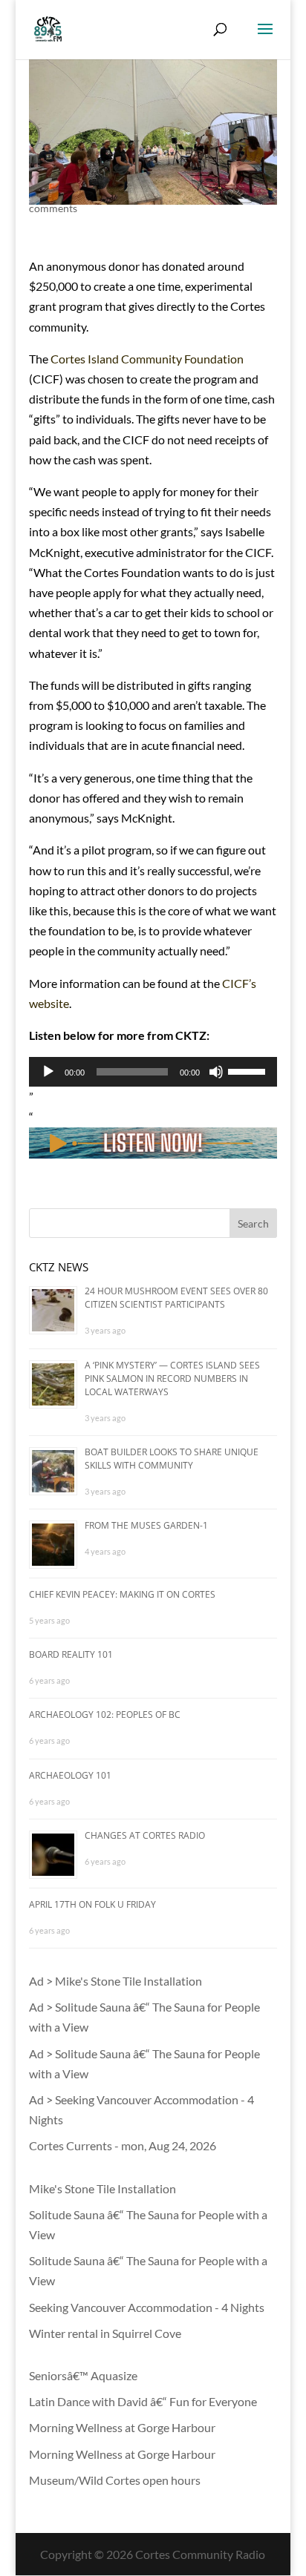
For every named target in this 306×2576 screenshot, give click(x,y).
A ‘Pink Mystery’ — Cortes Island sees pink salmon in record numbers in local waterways (172, 1378)
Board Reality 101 (71, 1654)
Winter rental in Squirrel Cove (105, 2333)
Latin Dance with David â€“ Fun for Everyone (143, 2401)
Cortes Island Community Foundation (147, 359)
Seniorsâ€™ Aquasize (83, 2375)
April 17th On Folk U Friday (92, 1904)
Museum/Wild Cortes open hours (115, 2480)
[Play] (48, 1072)
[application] (153, 1072)
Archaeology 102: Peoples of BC (105, 1714)
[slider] (249, 1070)
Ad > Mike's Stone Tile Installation (115, 1981)
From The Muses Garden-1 (146, 1525)
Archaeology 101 (70, 1775)
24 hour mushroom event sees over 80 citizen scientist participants (176, 1298)
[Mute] (216, 1072)
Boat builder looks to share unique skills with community (172, 1459)
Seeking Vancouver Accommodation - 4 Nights (147, 2307)
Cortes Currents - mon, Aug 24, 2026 (123, 2145)
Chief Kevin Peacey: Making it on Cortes (122, 1594)
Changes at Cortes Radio (145, 1835)
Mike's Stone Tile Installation (102, 2188)
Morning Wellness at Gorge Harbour (122, 2427)
